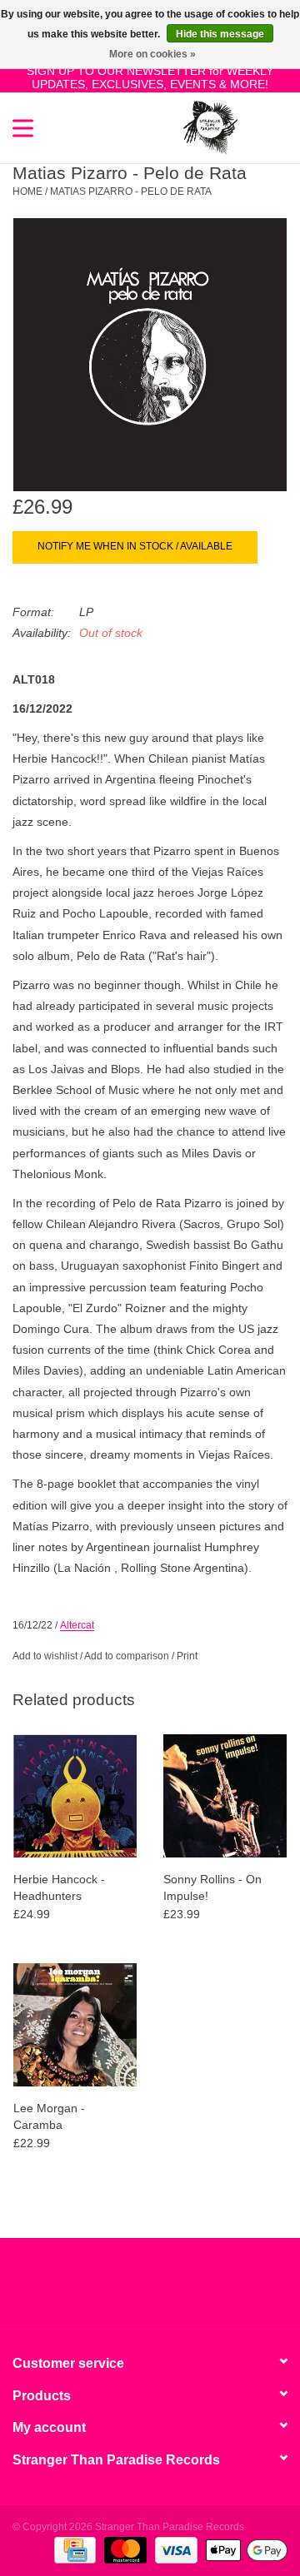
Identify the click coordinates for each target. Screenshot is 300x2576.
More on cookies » (152, 54)
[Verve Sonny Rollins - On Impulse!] (225, 1795)
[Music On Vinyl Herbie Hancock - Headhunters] (75, 1795)
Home (27, 191)
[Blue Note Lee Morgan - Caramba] (75, 2024)
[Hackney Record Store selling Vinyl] (262, 127)
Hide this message (220, 34)
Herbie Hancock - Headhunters (59, 1887)
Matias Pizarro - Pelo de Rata (131, 191)
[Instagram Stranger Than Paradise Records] (195, 2289)
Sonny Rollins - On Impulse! (212, 1887)
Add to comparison (128, 1656)
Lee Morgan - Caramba (49, 2116)
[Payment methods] (73, 2549)
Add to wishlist (45, 1656)
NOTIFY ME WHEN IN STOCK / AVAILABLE (135, 546)
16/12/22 (32, 1625)
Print (187, 1656)
